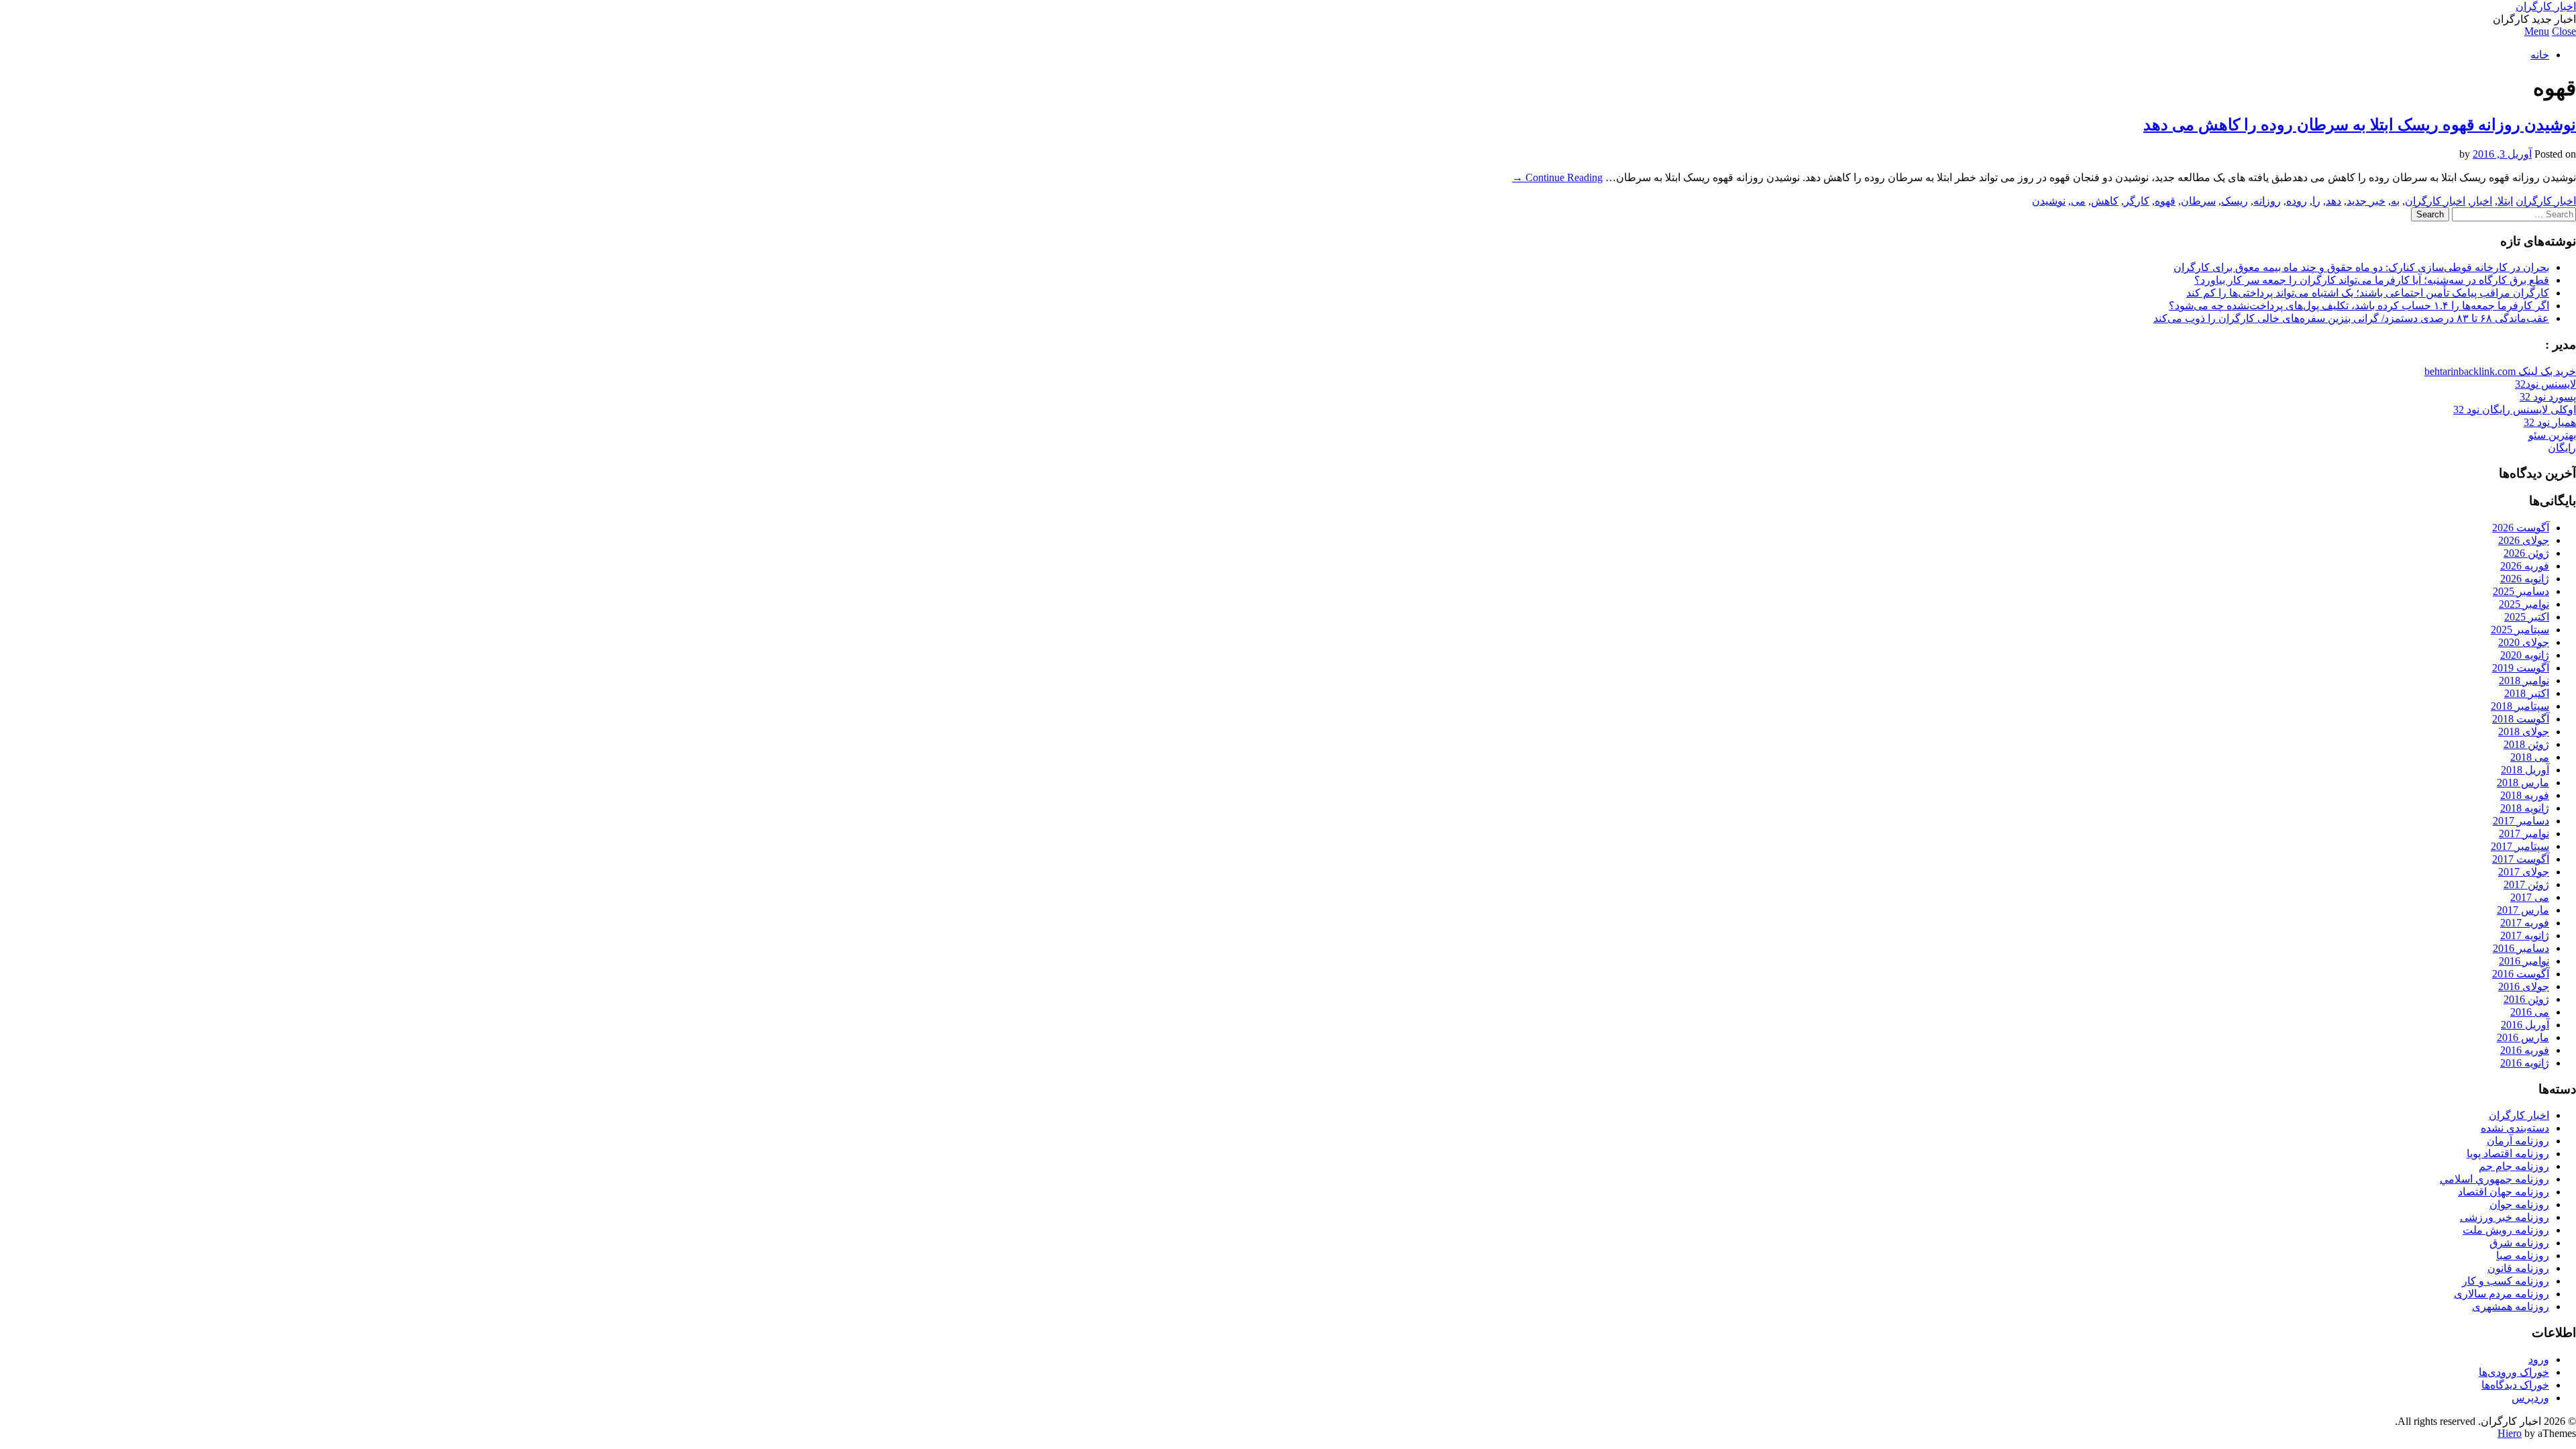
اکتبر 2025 (2527, 617)
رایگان (2562, 448)
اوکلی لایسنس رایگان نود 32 (2515, 410)
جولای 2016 (2524, 986)
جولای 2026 (2524, 540)
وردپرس (2530, 1398)
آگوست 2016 (2521, 974)
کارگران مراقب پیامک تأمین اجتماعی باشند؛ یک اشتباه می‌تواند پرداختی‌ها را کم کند (2368, 293)
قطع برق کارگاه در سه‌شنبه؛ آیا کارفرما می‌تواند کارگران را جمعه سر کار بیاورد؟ (2372, 280)
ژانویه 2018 (2525, 808)
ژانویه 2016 (2525, 1063)
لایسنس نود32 (2545, 384)
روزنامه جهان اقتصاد (2504, 1192)
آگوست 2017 (2521, 859)
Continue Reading (1557, 177)
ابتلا (2505, 201)
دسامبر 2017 (2521, 821)
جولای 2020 (2524, 642)
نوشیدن (2049, 201)
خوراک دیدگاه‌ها (2515, 1385)
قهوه (2165, 201)
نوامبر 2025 (2524, 604)
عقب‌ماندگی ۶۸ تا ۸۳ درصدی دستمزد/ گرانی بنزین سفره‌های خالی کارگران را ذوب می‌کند (2351, 318)
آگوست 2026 (2521, 528)
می (2078, 201)
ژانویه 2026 (2525, 579)
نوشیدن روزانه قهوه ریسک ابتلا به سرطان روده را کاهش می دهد (2360, 125)
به (2395, 201)
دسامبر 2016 (2521, 948)
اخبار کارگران (2546, 6)
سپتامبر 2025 (2520, 630)
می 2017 (2530, 897)
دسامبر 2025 (2521, 591)
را (2316, 201)
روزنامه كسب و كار (2506, 1281)
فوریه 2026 (2525, 566)
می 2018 (2530, 757)
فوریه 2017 (2525, 923)
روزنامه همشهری (2511, 1306)
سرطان (2198, 201)
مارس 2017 (2523, 910)
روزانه (2267, 201)
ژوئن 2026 (2526, 553)
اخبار (2481, 201)
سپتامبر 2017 (2520, 846)
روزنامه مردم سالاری (2502, 1294)
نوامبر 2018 (2524, 681)
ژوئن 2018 (2526, 744)
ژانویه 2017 (2525, 935)
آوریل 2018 (2525, 770)
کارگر (2137, 201)
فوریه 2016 (2525, 1050)
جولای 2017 (2524, 872)
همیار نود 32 (2550, 422)
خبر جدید (2366, 201)
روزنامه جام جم (2514, 1166)
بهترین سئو (2552, 435)
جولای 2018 (2524, 732)
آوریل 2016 (2525, 1025)
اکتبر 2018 (2527, 693)
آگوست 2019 (2521, 668)
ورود (2539, 1359)
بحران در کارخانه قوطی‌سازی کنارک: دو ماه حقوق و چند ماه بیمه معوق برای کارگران (2361, 267)
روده (2297, 201)
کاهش (2105, 201)
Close (2564, 31)
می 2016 (2530, 1012)
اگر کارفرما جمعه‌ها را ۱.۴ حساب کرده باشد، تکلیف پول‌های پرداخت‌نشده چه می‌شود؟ (2359, 306)
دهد (2333, 201)
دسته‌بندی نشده (2515, 1128)
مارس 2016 (2523, 1037)
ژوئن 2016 (2526, 999)
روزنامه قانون (2518, 1268)
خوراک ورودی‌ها (2514, 1372)
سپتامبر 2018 (2520, 706)
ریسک (2235, 201)
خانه (2540, 55)
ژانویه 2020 (2525, 655)
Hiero (2510, 1433)
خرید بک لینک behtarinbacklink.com (2500, 371)
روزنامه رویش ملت (2506, 1230)
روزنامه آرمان (2518, 1141)
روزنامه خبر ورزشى (2505, 1217)
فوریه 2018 (2525, 795)
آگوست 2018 (2521, 719)
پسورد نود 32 (2548, 397)
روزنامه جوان (2519, 1204)
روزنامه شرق (2519, 1243)
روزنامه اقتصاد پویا (2508, 1153)
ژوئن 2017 (2526, 884)
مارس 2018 (2523, 783)
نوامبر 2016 (2524, 961)
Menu (2537, 31)
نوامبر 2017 (2524, 834)
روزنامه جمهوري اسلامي (2494, 1179)
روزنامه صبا (2523, 1255)
